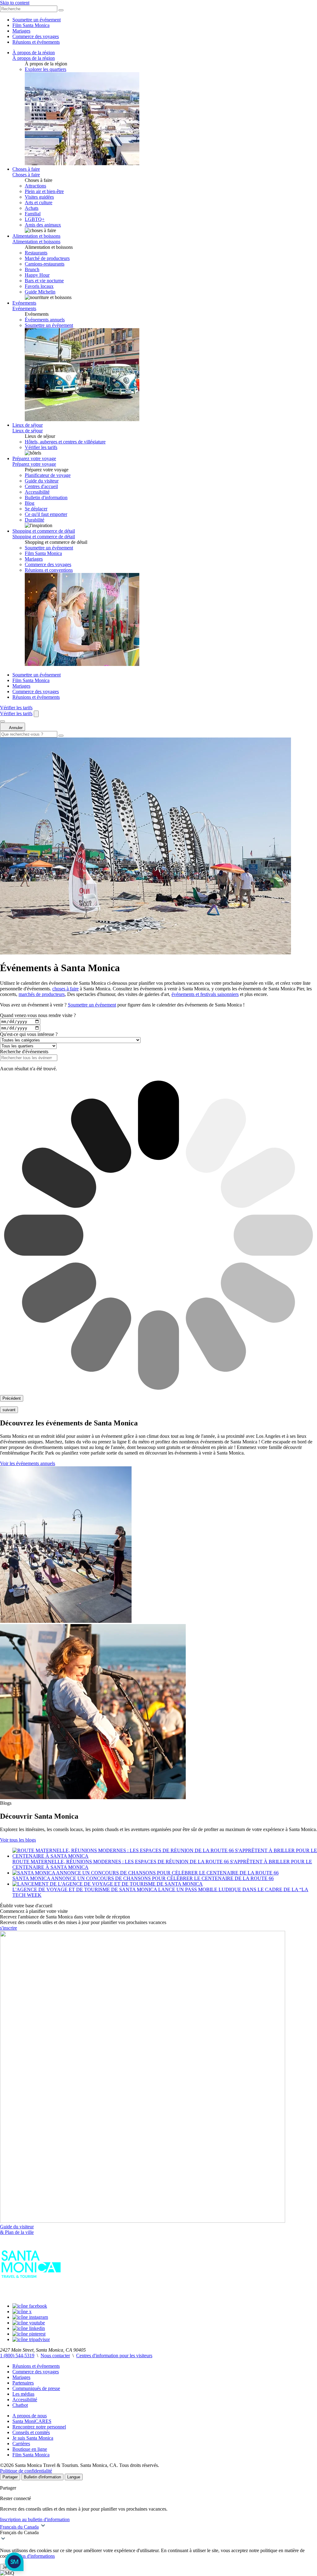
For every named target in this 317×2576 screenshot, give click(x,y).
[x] (22, 2312)
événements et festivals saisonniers (205, 994)
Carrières (21, 2444)
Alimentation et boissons (36, 236)
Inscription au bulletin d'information (35, 2519)
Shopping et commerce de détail (44, 531)
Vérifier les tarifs (41, 447)
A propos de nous (30, 2416)
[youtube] (29, 2323)
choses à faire (65, 989)
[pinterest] (29, 2334)
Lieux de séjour (28, 425)
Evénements (24, 303)
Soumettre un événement (37, 20)
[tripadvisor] (31, 2339)
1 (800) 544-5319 (17, 2356)
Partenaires (23, 2383)
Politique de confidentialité (26, 2471)
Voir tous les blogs (18, 1840)
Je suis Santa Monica (33, 2438)
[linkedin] (29, 2328)
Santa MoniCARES (32, 2421)
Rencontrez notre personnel (39, 2427)
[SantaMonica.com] (31, 2295)
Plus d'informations (36, 2556)
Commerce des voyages (36, 36)
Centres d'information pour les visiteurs (114, 2356)
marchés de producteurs (42, 994)
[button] (158, 2533)
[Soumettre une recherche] (61, 736)
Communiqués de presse (36, 2388)
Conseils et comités (31, 2432)
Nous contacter (55, 2356)
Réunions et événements (36, 42)
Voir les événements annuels (28, 1463)
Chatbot (20, 2405)
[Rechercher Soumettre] (61, 10)
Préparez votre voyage (34, 458)
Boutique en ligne (30, 2449)
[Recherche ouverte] (36, 714)
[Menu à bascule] (2, 721)
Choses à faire (26, 169)
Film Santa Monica (31, 25)
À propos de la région (34, 53)
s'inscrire (9, 1928)
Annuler (15, 728)
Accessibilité (25, 2400)
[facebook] (30, 2306)
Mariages (21, 31)
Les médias (23, 2394)
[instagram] (30, 2317)
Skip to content (15, 3)
